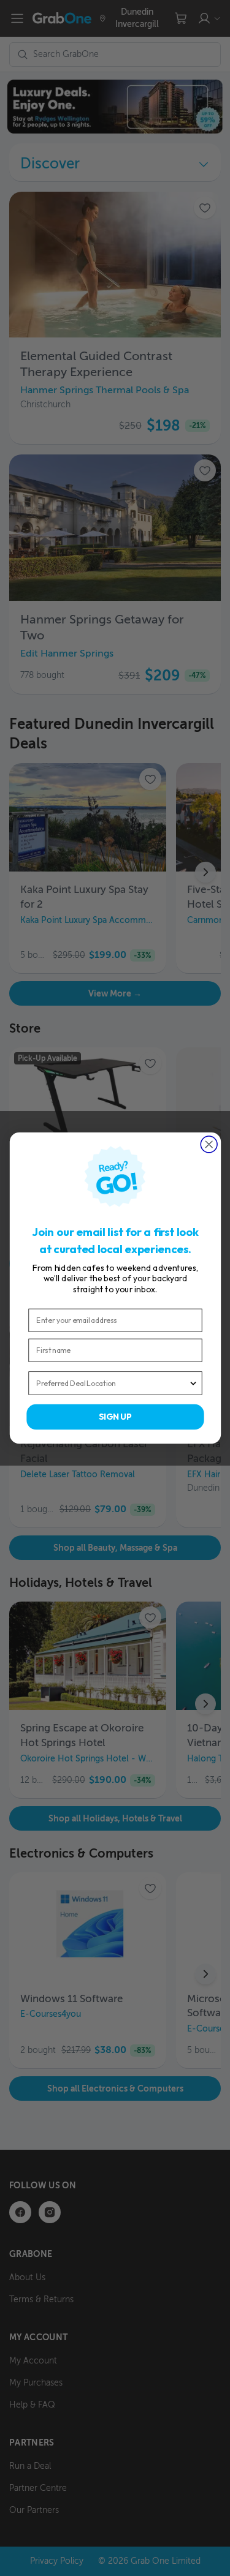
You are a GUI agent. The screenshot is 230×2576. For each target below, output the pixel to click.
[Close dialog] (209, 1144)
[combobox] (112, 1383)
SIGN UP (115, 1417)
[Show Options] (193, 1383)
